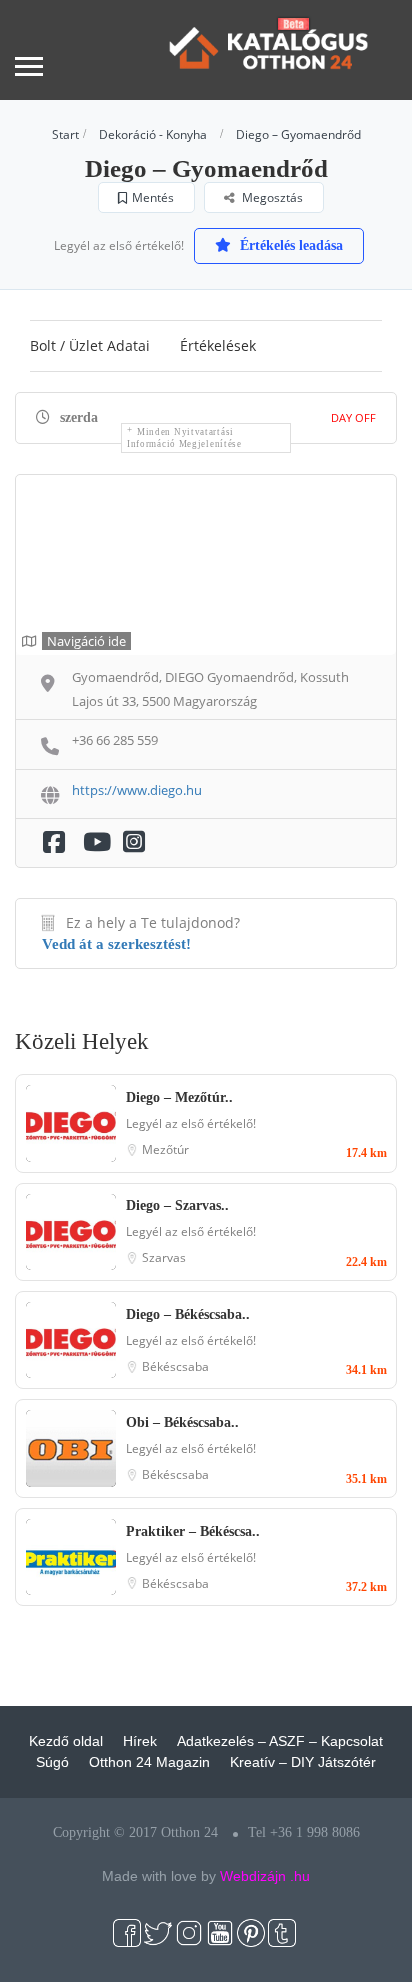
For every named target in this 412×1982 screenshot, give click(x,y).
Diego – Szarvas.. (177, 1205)
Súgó (52, 1762)
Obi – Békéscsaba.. (182, 1422)
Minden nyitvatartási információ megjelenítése (184, 438)
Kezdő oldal (66, 1741)
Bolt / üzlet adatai (90, 345)
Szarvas (164, 1257)
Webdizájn (253, 1876)
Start (65, 134)
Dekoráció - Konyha (153, 134)
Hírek (140, 1741)
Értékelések (218, 345)
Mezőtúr (165, 1149)
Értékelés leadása (289, 245)
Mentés (153, 197)
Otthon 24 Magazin (149, 1762)
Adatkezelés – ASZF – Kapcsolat (280, 1741)
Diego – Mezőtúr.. (179, 1097)
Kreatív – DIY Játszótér (303, 1762)
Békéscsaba (175, 1366)
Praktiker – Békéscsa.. (193, 1531)
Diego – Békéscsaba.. (188, 1314)
